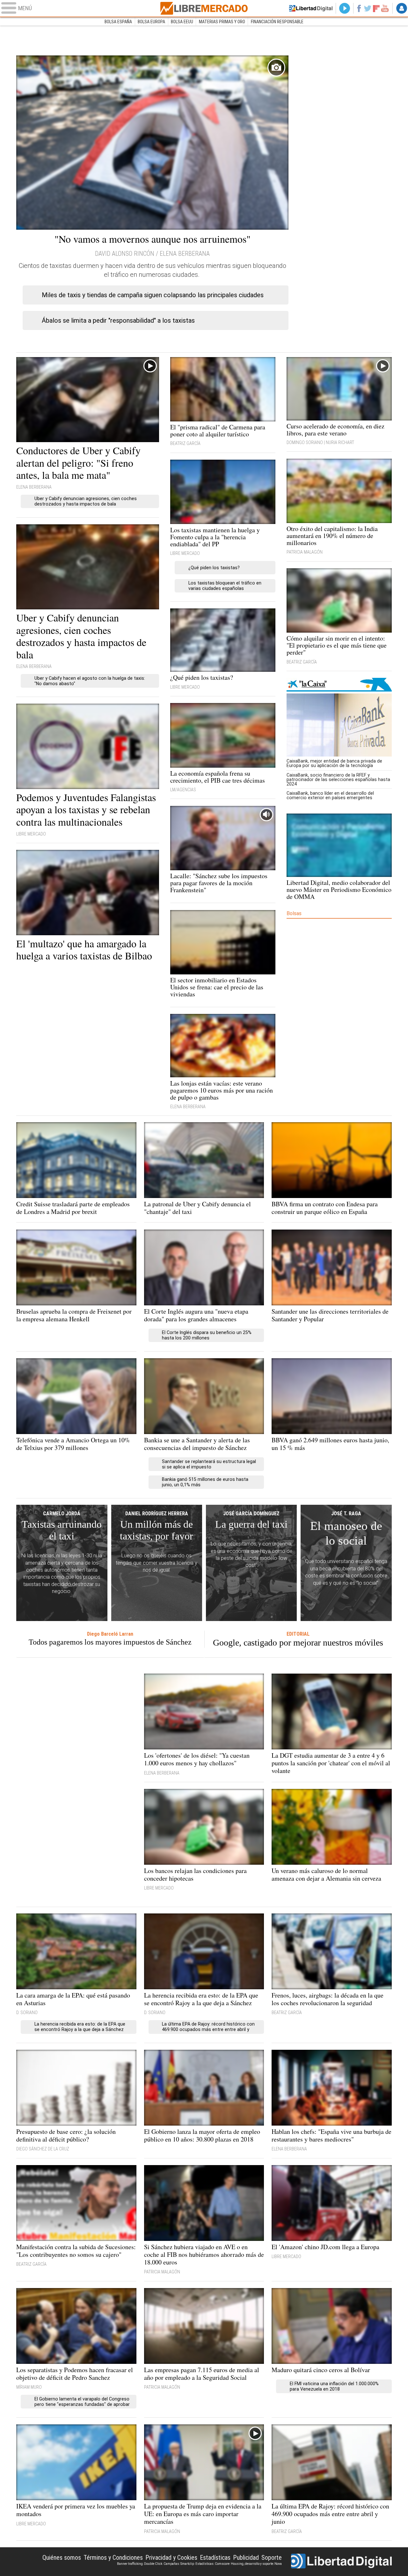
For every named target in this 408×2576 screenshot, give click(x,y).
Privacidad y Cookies (171, 2558)
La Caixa (339, 685)
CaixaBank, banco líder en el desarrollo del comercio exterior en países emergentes (330, 795)
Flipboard (376, 8)
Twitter (368, 8)
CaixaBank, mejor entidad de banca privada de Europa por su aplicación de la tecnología (334, 763)
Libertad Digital (341, 2562)
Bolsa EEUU (182, 22)
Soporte (272, 2558)
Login (402, 8)
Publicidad (246, 2558)
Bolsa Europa (151, 22)
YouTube (385, 8)
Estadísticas (215, 2558)
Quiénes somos (62, 2558)
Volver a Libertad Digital (311, 8)
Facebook (359, 8)
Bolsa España (118, 22)
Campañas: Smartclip (179, 2564)
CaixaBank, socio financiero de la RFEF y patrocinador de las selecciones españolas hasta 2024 (338, 779)
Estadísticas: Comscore (212, 2564)
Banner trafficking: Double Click (140, 2564)
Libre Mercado (204, 8)
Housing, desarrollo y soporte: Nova (256, 2564)
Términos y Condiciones (113, 2558)
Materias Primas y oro (222, 22)
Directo (345, 8)
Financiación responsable (277, 22)
